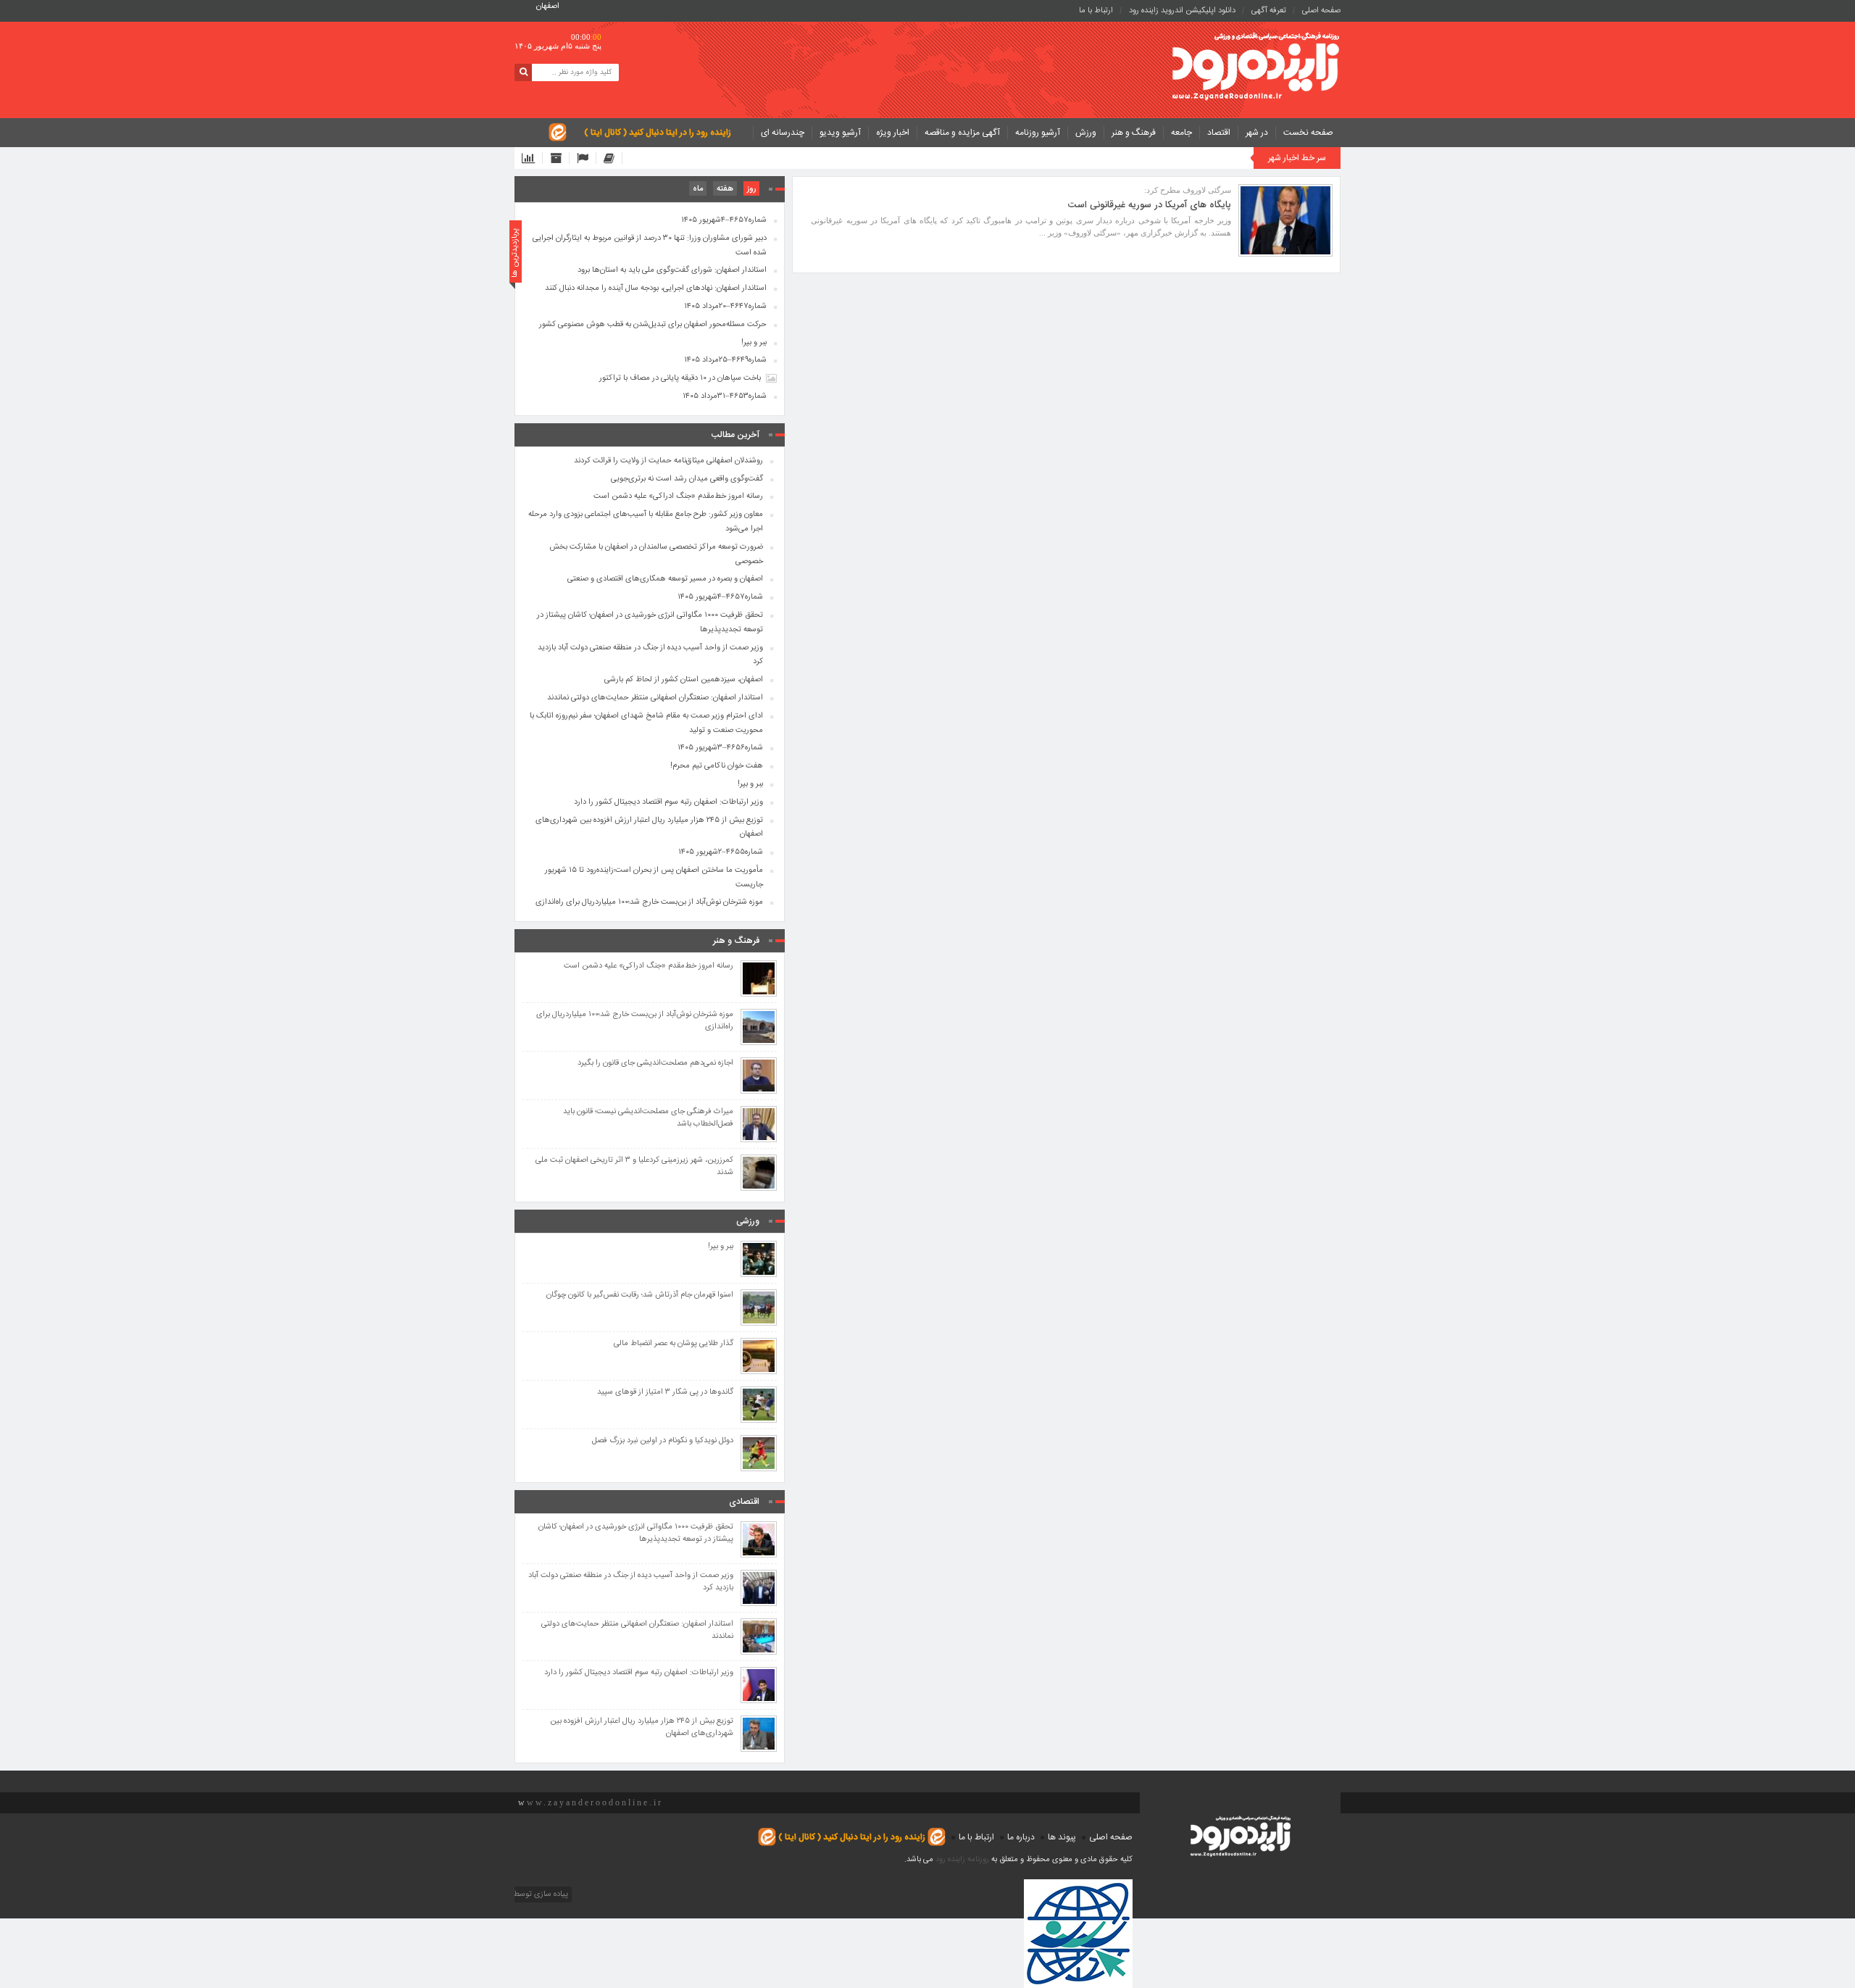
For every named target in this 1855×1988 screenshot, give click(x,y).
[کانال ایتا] (613, 158)
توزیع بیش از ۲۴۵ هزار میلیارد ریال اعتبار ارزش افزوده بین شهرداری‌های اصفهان (649, 828)
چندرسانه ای (783, 133)
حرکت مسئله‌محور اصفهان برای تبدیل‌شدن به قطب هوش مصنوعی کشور (653, 325)
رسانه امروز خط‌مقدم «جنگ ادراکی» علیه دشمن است (678, 496)
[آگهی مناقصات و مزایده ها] (587, 158)
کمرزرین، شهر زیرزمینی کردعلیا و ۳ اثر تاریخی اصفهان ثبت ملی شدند (634, 1167)
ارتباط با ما (1096, 11)
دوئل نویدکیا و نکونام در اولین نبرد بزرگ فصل (663, 1441)
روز (751, 189)
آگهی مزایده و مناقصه (962, 133)
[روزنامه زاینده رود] (1256, 68)
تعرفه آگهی (1269, 11)
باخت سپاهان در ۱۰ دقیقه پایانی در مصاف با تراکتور (680, 378)
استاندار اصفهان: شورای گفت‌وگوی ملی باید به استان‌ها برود (672, 270)
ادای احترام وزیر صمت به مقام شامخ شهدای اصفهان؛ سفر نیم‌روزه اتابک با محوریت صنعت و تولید (646, 723)
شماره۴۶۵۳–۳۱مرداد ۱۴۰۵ (725, 396)
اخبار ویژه (893, 133)
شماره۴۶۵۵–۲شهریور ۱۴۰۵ (721, 852)
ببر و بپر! (754, 343)
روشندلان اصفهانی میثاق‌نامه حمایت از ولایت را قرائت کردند (668, 461)
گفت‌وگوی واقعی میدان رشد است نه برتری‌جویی (687, 479)
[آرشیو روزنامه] (560, 158)
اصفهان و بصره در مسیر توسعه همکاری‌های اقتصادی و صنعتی (665, 579)
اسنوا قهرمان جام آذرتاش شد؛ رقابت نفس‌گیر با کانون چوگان (640, 1295)
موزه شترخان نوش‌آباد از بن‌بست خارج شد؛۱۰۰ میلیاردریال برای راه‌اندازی (649, 902)
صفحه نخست (1308, 133)
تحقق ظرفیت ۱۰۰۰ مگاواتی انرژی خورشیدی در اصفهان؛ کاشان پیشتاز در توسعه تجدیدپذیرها (650, 623)
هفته (725, 189)
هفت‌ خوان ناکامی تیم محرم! (717, 766)
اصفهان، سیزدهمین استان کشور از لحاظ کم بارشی (684, 680)
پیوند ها (1062, 1837)
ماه (698, 189)
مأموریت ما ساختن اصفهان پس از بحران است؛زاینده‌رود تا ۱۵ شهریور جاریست (654, 878)
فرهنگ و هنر (1134, 133)
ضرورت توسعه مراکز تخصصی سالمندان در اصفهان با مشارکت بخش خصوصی (656, 554)
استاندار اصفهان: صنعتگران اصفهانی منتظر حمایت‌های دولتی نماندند (655, 698)
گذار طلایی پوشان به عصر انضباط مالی (674, 1344)
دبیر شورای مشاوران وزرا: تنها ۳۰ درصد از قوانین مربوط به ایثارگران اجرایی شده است (650, 246)
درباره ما (1021, 1837)
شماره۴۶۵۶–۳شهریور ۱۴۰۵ (720, 748)
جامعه (1181, 133)
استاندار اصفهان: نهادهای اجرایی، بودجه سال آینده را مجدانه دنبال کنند (656, 288)
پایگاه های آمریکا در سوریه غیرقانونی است (1150, 205)
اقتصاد (1219, 133)
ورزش (1086, 133)
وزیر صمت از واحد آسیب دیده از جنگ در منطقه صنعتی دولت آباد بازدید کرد (650, 655)
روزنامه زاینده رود (962, 1860)
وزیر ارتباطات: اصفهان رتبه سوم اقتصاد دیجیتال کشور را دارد (668, 802)
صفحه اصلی (1321, 11)
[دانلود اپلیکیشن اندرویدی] (532, 158)
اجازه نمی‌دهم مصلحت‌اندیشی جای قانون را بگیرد (655, 1064)
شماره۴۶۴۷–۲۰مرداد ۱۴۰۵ (725, 307)
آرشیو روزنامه (1038, 133)
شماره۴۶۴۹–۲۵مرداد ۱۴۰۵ (725, 360)
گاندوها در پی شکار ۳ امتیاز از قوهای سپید (665, 1393)
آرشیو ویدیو (840, 133)
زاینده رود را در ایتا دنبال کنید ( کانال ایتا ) (658, 133)
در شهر (1257, 133)
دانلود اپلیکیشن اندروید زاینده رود (1182, 11)
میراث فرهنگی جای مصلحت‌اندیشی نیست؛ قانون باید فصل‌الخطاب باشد (648, 1118)
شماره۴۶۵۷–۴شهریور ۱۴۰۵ (724, 220)
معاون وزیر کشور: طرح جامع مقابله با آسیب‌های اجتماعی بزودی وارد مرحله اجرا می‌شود (646, 522)
